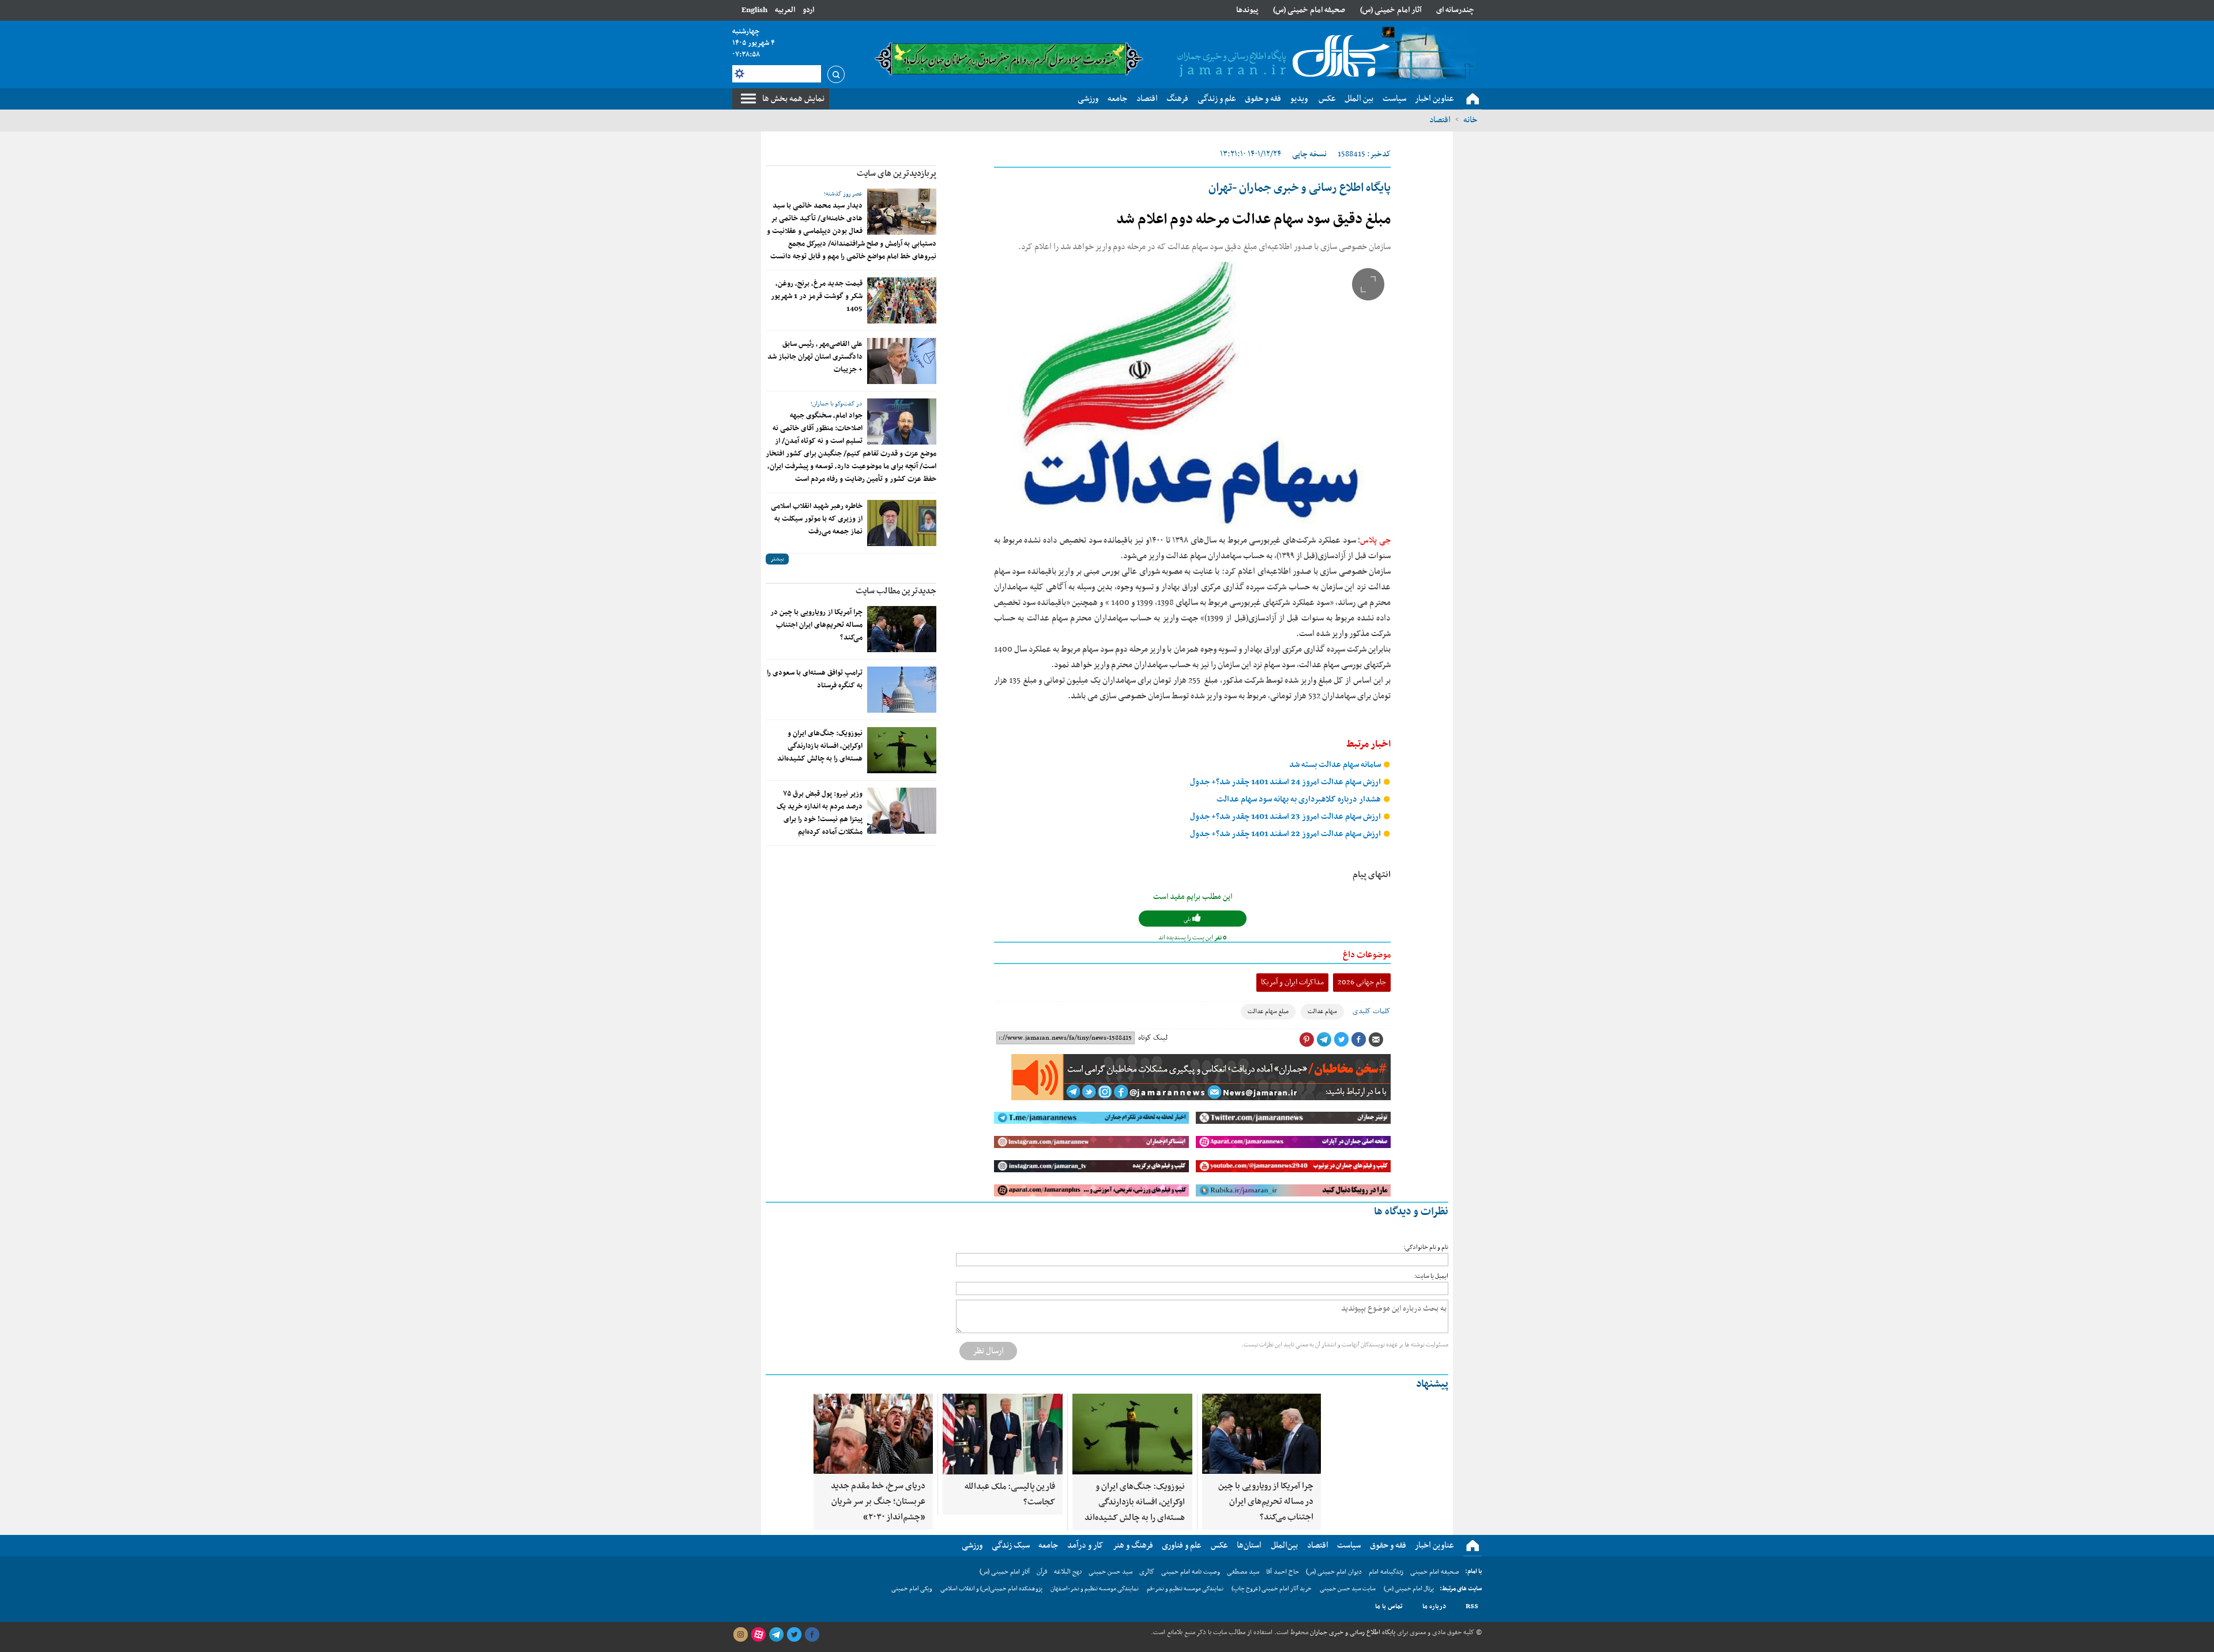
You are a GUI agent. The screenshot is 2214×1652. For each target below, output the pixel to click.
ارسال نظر (988, 1351)
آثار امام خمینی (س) (1391, 10)
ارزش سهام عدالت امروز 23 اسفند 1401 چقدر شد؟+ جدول (1286, 817)
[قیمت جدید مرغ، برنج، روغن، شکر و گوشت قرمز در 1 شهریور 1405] (902, 300)
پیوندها (1247, 10)
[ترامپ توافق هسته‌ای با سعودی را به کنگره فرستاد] (902, 690)
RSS (1472, 1606)
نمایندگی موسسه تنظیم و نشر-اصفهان (1095, 1589)
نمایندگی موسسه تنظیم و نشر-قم (1185, 1589)
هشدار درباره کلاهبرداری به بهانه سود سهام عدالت (1300, 799)
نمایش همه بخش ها (793, 99)
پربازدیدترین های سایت (897, 174)
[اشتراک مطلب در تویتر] (1341, 1040)
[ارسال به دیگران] (1376, 1040)
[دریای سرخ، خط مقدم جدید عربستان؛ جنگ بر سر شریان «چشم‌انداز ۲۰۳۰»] (873, 1434)
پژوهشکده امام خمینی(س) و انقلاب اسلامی (991, 1589)
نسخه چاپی (1309, 154)
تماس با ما (1389, 1606)
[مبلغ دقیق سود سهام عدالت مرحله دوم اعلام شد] (1192, 394)
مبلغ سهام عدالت (1268, 1012)
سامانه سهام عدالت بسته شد (1336, 765)
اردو (808, 10)
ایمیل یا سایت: (1431, 1276)
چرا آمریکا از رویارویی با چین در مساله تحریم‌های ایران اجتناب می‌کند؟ (816, 625)
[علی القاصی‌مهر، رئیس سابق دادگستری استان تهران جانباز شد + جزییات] (902, 361)
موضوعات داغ (1367, 955)
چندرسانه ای (1455, 10)
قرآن (1042, 1572)
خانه (1470, 120)
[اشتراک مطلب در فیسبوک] (1358, 1040)
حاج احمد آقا (1283, 1572)
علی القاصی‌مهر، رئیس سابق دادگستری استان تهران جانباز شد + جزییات (815, 357)
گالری (1147, 1572)
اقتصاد (1440, 120)
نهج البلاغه (1068, 1572)
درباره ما (1434, 1606)
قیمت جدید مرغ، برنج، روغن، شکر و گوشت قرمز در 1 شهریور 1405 (817, 296)
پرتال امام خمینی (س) (1409, 1589)
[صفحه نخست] (1473, 99)
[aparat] (758, 1635)
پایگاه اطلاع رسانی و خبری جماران (1352, 1632)
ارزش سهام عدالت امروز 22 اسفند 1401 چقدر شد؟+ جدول (1286, 834)
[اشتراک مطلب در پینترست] (1306, 1040)
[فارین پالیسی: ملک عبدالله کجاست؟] (1003, 1434)
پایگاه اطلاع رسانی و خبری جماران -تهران (1300, 188)
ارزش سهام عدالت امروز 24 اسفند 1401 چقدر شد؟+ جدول (1286, 782)
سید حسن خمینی (1110, 1572)
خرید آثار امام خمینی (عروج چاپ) (1272, 1589)
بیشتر (777, 559)
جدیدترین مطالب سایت (896, 591)
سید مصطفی (1243, 1572)
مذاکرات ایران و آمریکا (1292, 982)
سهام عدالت (1322, 1012)
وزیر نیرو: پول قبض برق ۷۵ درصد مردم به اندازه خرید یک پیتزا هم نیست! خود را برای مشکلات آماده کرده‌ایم (820, 813)
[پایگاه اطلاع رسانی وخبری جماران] (1281, 57)
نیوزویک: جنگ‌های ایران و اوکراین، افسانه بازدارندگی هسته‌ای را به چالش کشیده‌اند (820, 746)
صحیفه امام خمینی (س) (1309, 10)
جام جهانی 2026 (1362, 982)
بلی (1188, 919)
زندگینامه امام (1386, 1572)
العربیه (785, 10)
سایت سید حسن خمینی (1348, 1589)
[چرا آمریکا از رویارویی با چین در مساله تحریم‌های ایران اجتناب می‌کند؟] (902, 629)
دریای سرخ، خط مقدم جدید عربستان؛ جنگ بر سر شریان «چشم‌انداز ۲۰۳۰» (878, 1502)
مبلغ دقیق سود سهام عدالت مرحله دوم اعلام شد (1253, 220)
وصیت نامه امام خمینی (1191, 1572)
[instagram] (740, 1635)
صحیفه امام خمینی (1435, 1572)
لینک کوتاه (1153, 1038)
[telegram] (776, 1635)
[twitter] (794, 1635)
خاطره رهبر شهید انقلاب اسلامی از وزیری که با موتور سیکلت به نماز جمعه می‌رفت (817, 519)
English (754, 10)
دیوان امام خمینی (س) (1334, 1572)
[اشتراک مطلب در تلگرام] (1324, 1040)
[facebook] (812, 1635)
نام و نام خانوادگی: (1426, 1248)
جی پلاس (1375, 540)
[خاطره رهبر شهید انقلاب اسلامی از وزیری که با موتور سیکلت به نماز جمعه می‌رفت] (902, 523)
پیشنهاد (1432, 1384)
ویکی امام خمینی (912, 1589)
